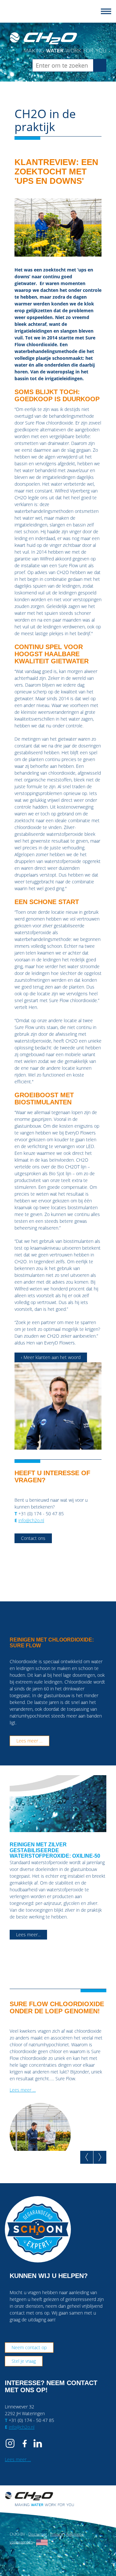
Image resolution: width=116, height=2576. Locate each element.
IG (11, 2443)
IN (38, 2443)
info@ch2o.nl (31, 1520)
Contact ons (33, 1538)
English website (42, 2542)
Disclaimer (38, 2534)
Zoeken (102, 65)
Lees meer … (29, 1741)
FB (24, 2443)
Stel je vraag (24, 2361)
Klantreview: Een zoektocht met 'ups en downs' (56, 171)
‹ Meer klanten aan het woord (51, 1357)
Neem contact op (29, 2347)
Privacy (57, 2534)
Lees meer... (28, 1935)
